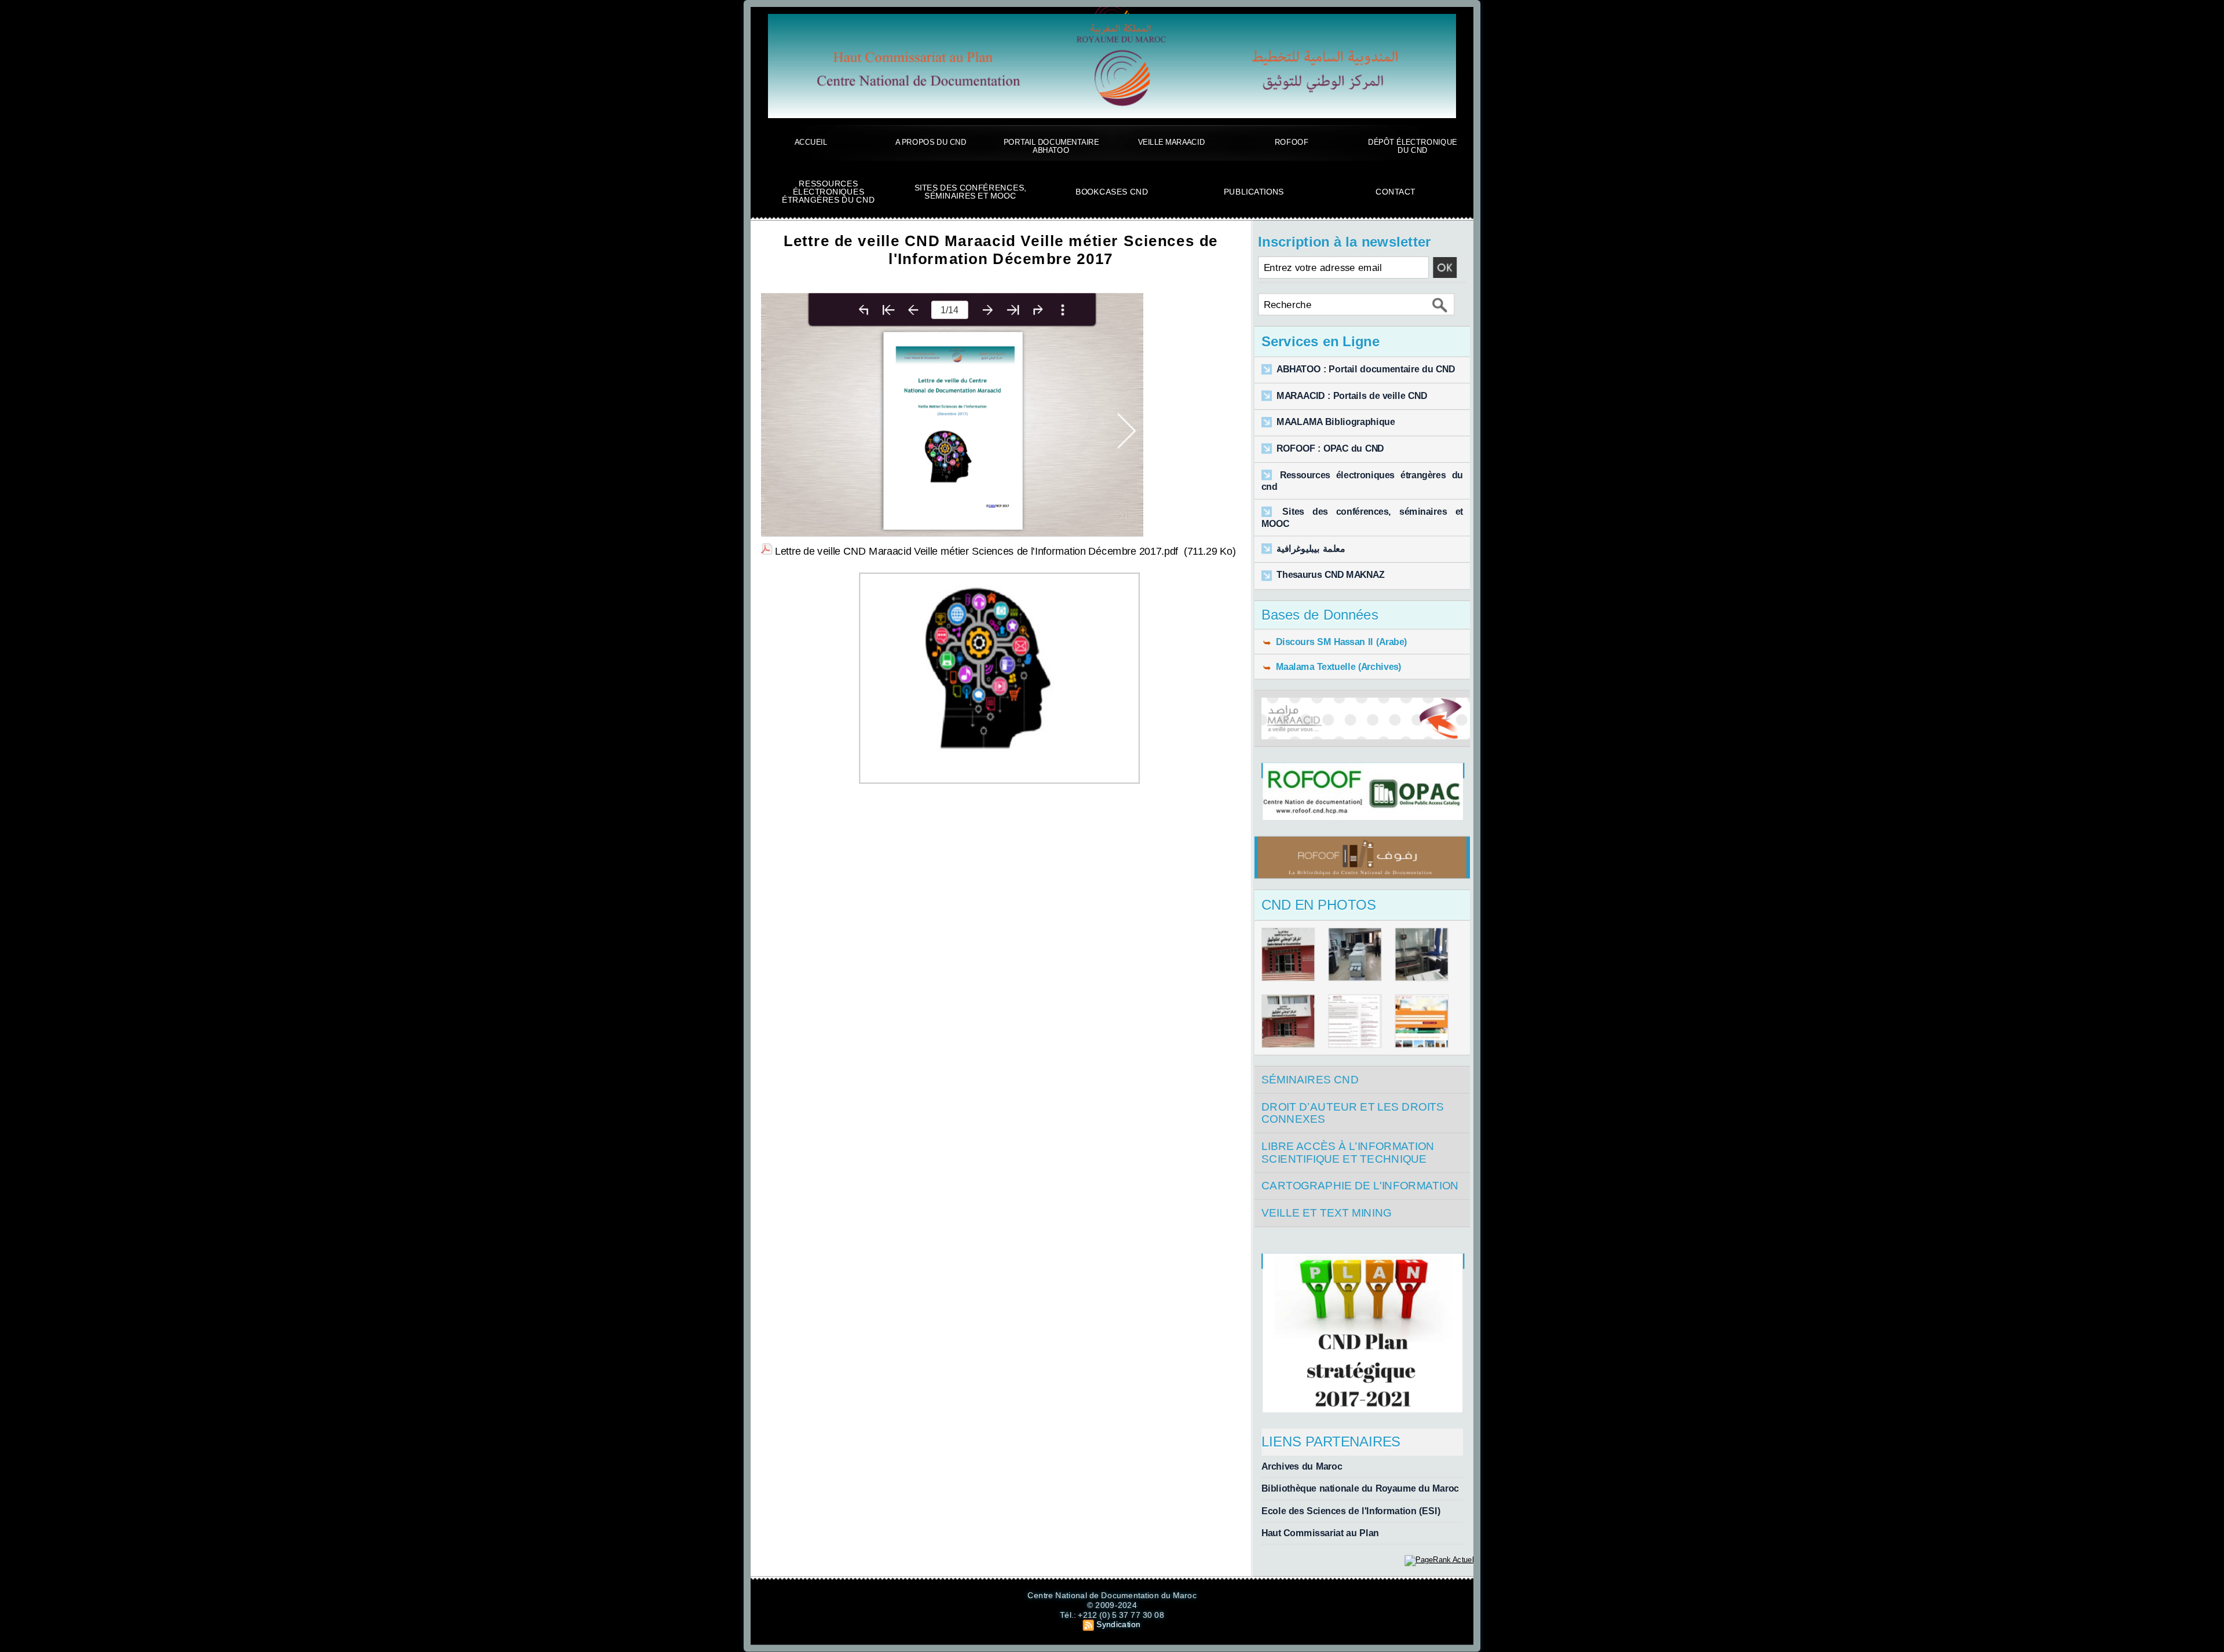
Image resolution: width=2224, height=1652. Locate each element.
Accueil (811, 142)
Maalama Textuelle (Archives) (1337, 666)
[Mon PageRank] (1439, 1559)
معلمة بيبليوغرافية (1311, 549)
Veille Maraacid (1171, 142)
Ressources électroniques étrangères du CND (828, 192)
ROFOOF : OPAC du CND (1330, 449)
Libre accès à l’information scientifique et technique (1348, 1153)
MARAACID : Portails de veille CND (1351, 396)
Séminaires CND (1310, 1079)
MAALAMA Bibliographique (1336, 422)
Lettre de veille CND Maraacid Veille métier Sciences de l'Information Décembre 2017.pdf (976, 550)
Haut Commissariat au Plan (1320, 1533)
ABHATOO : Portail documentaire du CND (1365, 369)
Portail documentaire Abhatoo (1051, 146)
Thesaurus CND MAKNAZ (1330, 576)
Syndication (1119, 1624)
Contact (1395, 192)
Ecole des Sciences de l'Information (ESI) (1351, 1511)
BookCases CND (1112, 192)
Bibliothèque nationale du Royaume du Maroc (1360, 1489)
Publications (1254, 192)
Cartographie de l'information (1360, 1186)
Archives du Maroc (1302, 1466)
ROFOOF (1292, 142)
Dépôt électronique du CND (1413, 146)
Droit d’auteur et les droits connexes (1353, 1113)
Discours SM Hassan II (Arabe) (1340, 642)
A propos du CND (931, 142)
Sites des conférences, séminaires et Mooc (970, 192)
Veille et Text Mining (1326, 1213)
